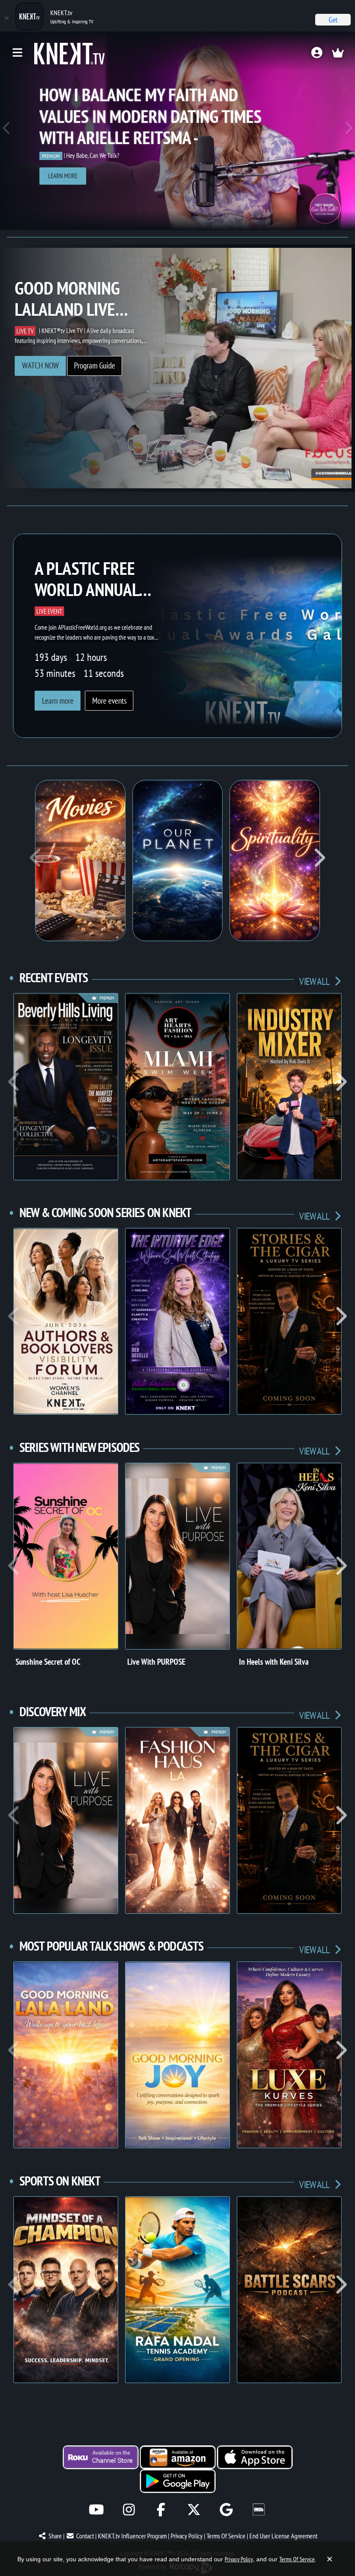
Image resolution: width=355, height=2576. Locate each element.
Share (55, 2536)
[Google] (226, 2510)
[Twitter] (194, 2510)
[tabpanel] (177, 131)
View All (315, 981)
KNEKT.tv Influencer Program (132, 2536)
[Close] (6, 18)
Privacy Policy (187, 2536)
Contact (85, 2536)
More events (109, 701)
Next (348, 131)
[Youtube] (96, 2510)
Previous (7, 131)
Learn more (63, 176)
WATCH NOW (40, 365)
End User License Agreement (283, 2536)
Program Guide (95, 365)
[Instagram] (129, 2510)
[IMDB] (259, 2510)
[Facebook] (161, 2510)
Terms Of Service (226, 2536)
